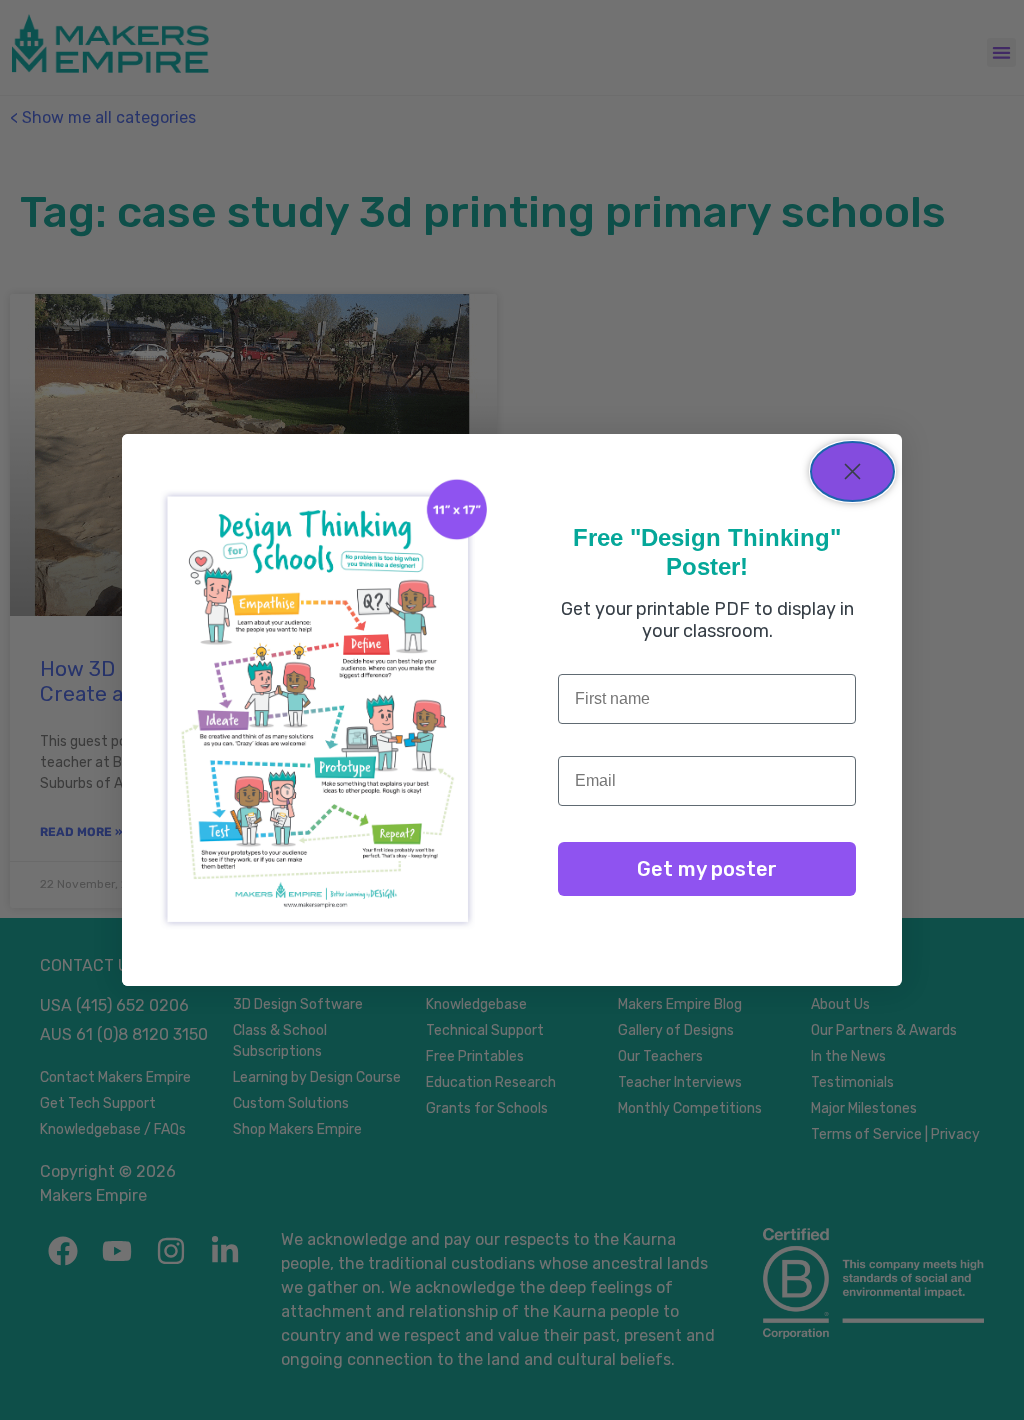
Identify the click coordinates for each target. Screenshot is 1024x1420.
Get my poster (707, 869)
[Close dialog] (852, 471)
